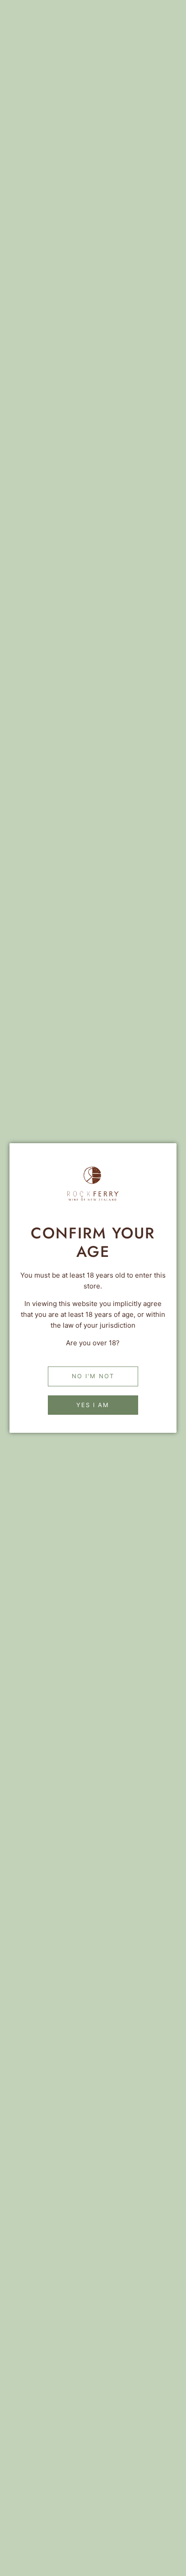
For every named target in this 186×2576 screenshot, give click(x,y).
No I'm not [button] (93, 1376)
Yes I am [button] (93, 1405)
